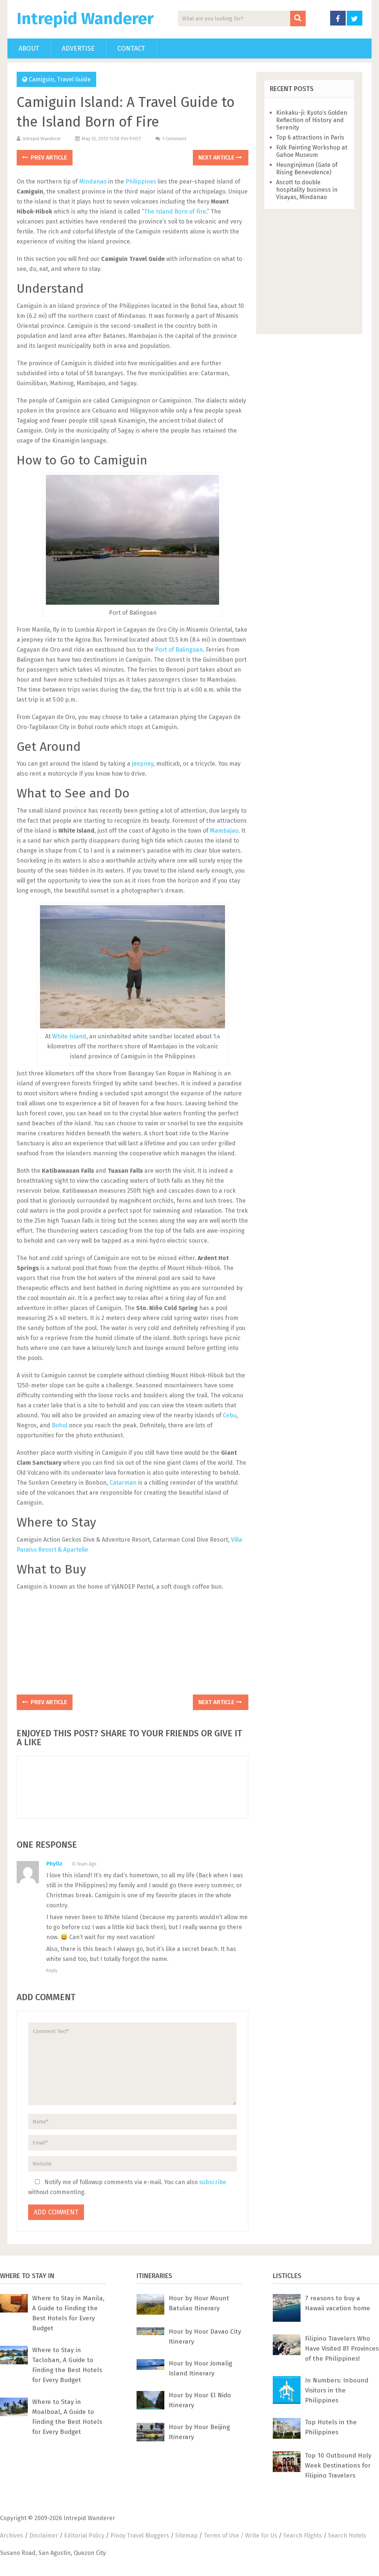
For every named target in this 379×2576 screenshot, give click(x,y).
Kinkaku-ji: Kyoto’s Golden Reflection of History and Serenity (312, 120)
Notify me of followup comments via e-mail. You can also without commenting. (127, 2187)
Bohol (60, 1425)
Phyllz (54, 1864)
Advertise (78, 48)
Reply (52, 1971)
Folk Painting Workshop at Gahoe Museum (312, 151)
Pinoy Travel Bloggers (140, 2535)
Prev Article (48, 157)
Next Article (217, 157)
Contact (131, 48)
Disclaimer (44, 2535)
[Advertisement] (133, 1645)
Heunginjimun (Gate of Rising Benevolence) (307, 169)
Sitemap (186, 2535)
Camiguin (41, 79)
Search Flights (303, 2535)
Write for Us (261, 2535)
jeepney (142, 764)
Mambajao (224, 831)
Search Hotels (347, 2535)
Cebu (230, 1415)
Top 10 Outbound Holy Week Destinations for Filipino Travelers (338, 2466)
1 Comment (174, 139)
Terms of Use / (224, 2535)
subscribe (213, 2182)
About (29, 48)
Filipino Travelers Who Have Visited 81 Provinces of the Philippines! (342, 2349)
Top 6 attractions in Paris (310, 137)
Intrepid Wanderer (85, 19)
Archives (12, 2535)
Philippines (141, 182)
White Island (69, 1036)
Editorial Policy (84, 2535)
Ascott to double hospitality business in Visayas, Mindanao (307, 190)
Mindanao (93, 182)
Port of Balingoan (179, 650)
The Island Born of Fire (175, 211)
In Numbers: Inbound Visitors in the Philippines (337, 2390)
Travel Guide (74, 79)
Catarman (123, 1483)
